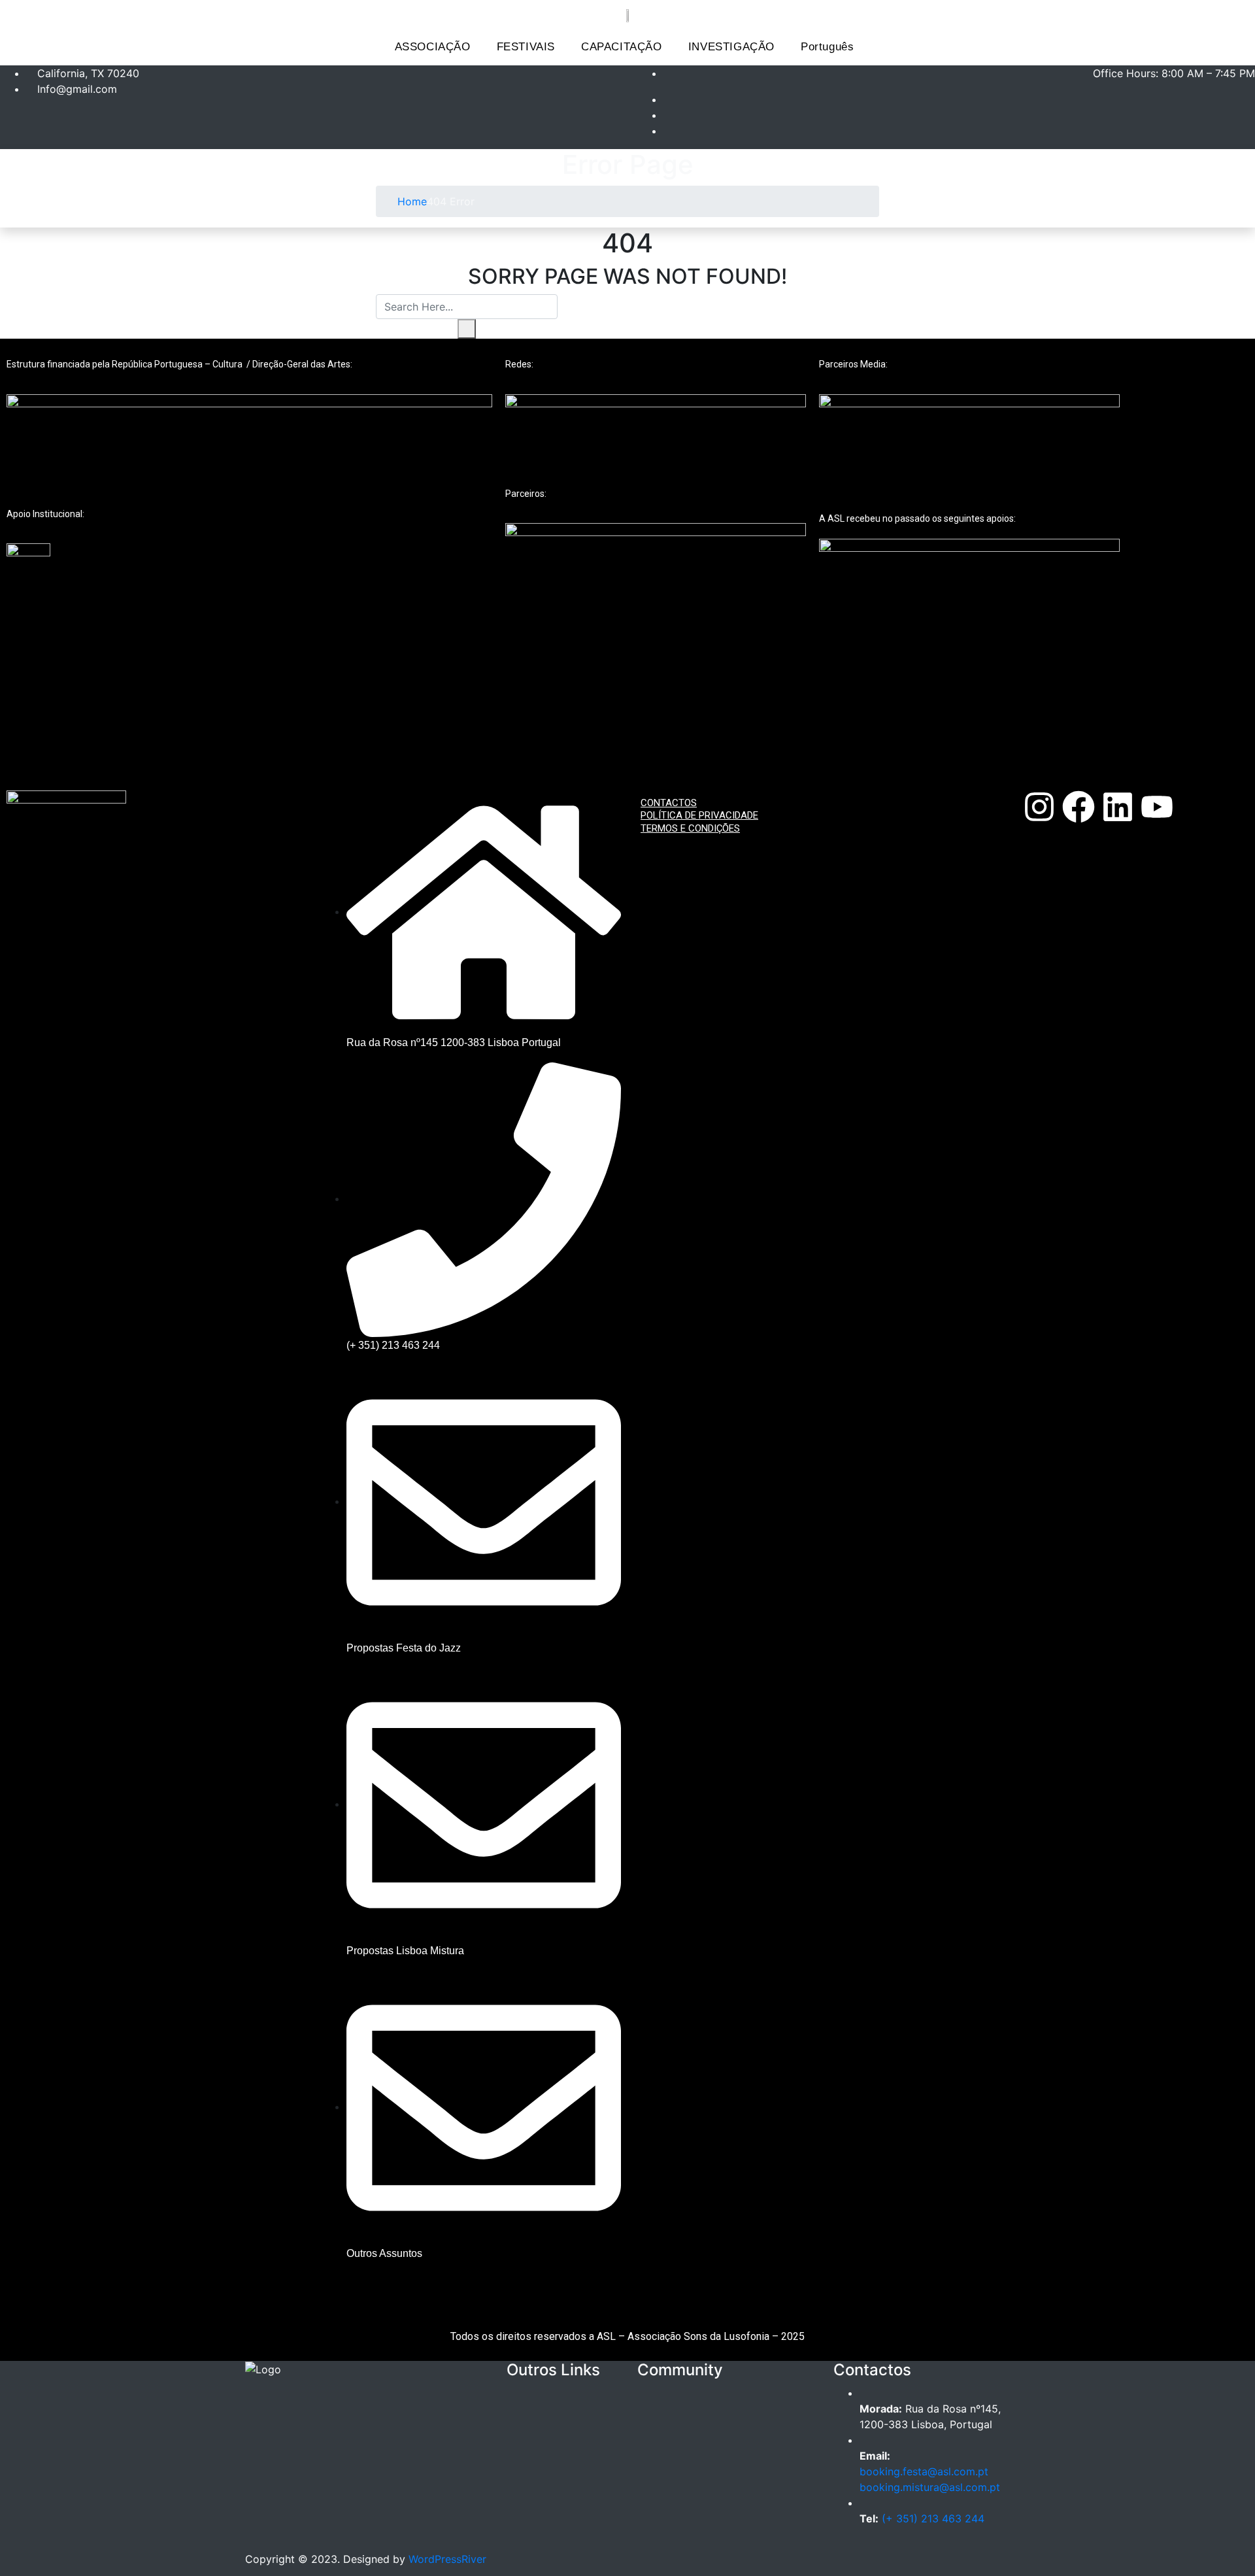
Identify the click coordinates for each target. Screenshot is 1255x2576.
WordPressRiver (447, 2559)
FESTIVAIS (526, 47)
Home (410, 201)
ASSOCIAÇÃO (433, 47)
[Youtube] (1157, 807)
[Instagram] (1039, 807)
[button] (436, 47)
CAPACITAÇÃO (622, 47)
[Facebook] (1079, 807)
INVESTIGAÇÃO (731, 47)
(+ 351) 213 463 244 (933, 2518)
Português (827, 47)
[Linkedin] (1118, 807)
